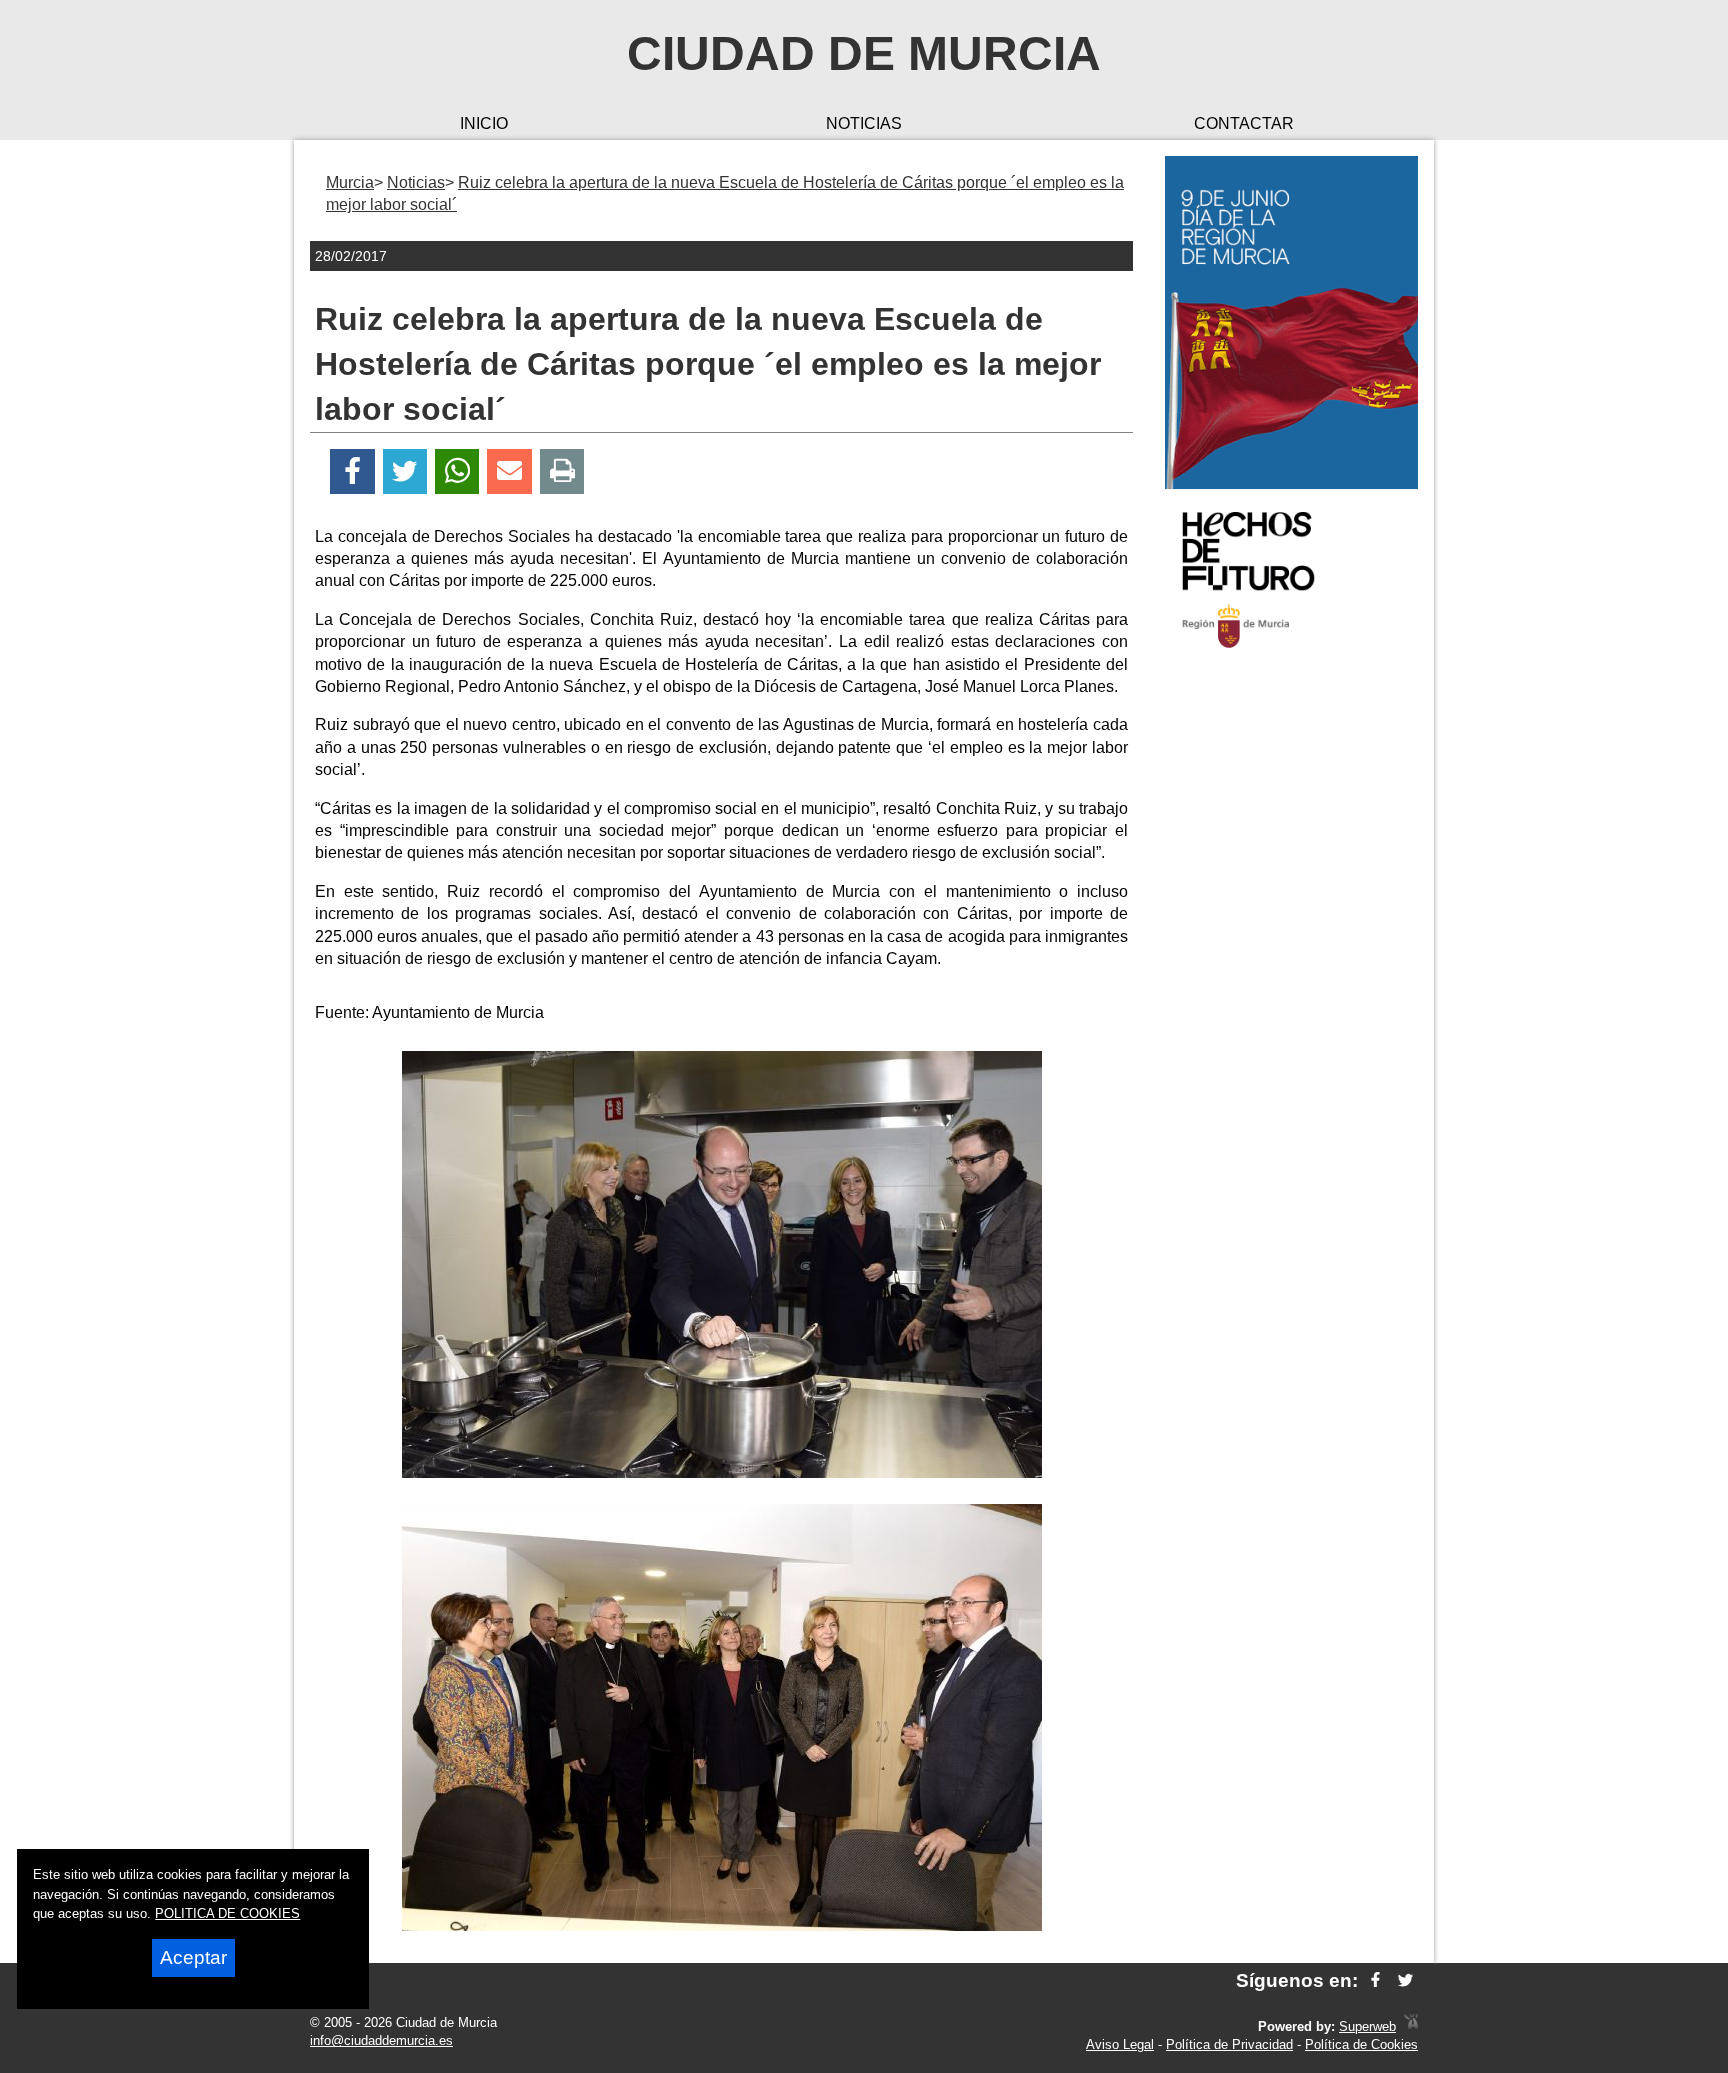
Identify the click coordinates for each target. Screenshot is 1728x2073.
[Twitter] (405, 471)
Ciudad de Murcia (864, 53)
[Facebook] (352, 471)
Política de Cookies (1361, 2044)
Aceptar (193, 1957)
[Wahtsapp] (457, 471)
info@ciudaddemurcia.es (381, 2040)
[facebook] (1375, 1980)
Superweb (1367, 2026)
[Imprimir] (562, 471)
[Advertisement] (1291, 984)
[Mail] (509, 471)
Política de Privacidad (1229, 2044)
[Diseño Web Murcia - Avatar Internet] (1411, 2026)
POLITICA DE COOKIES (227, 1913)
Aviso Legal (1120, 2044)
